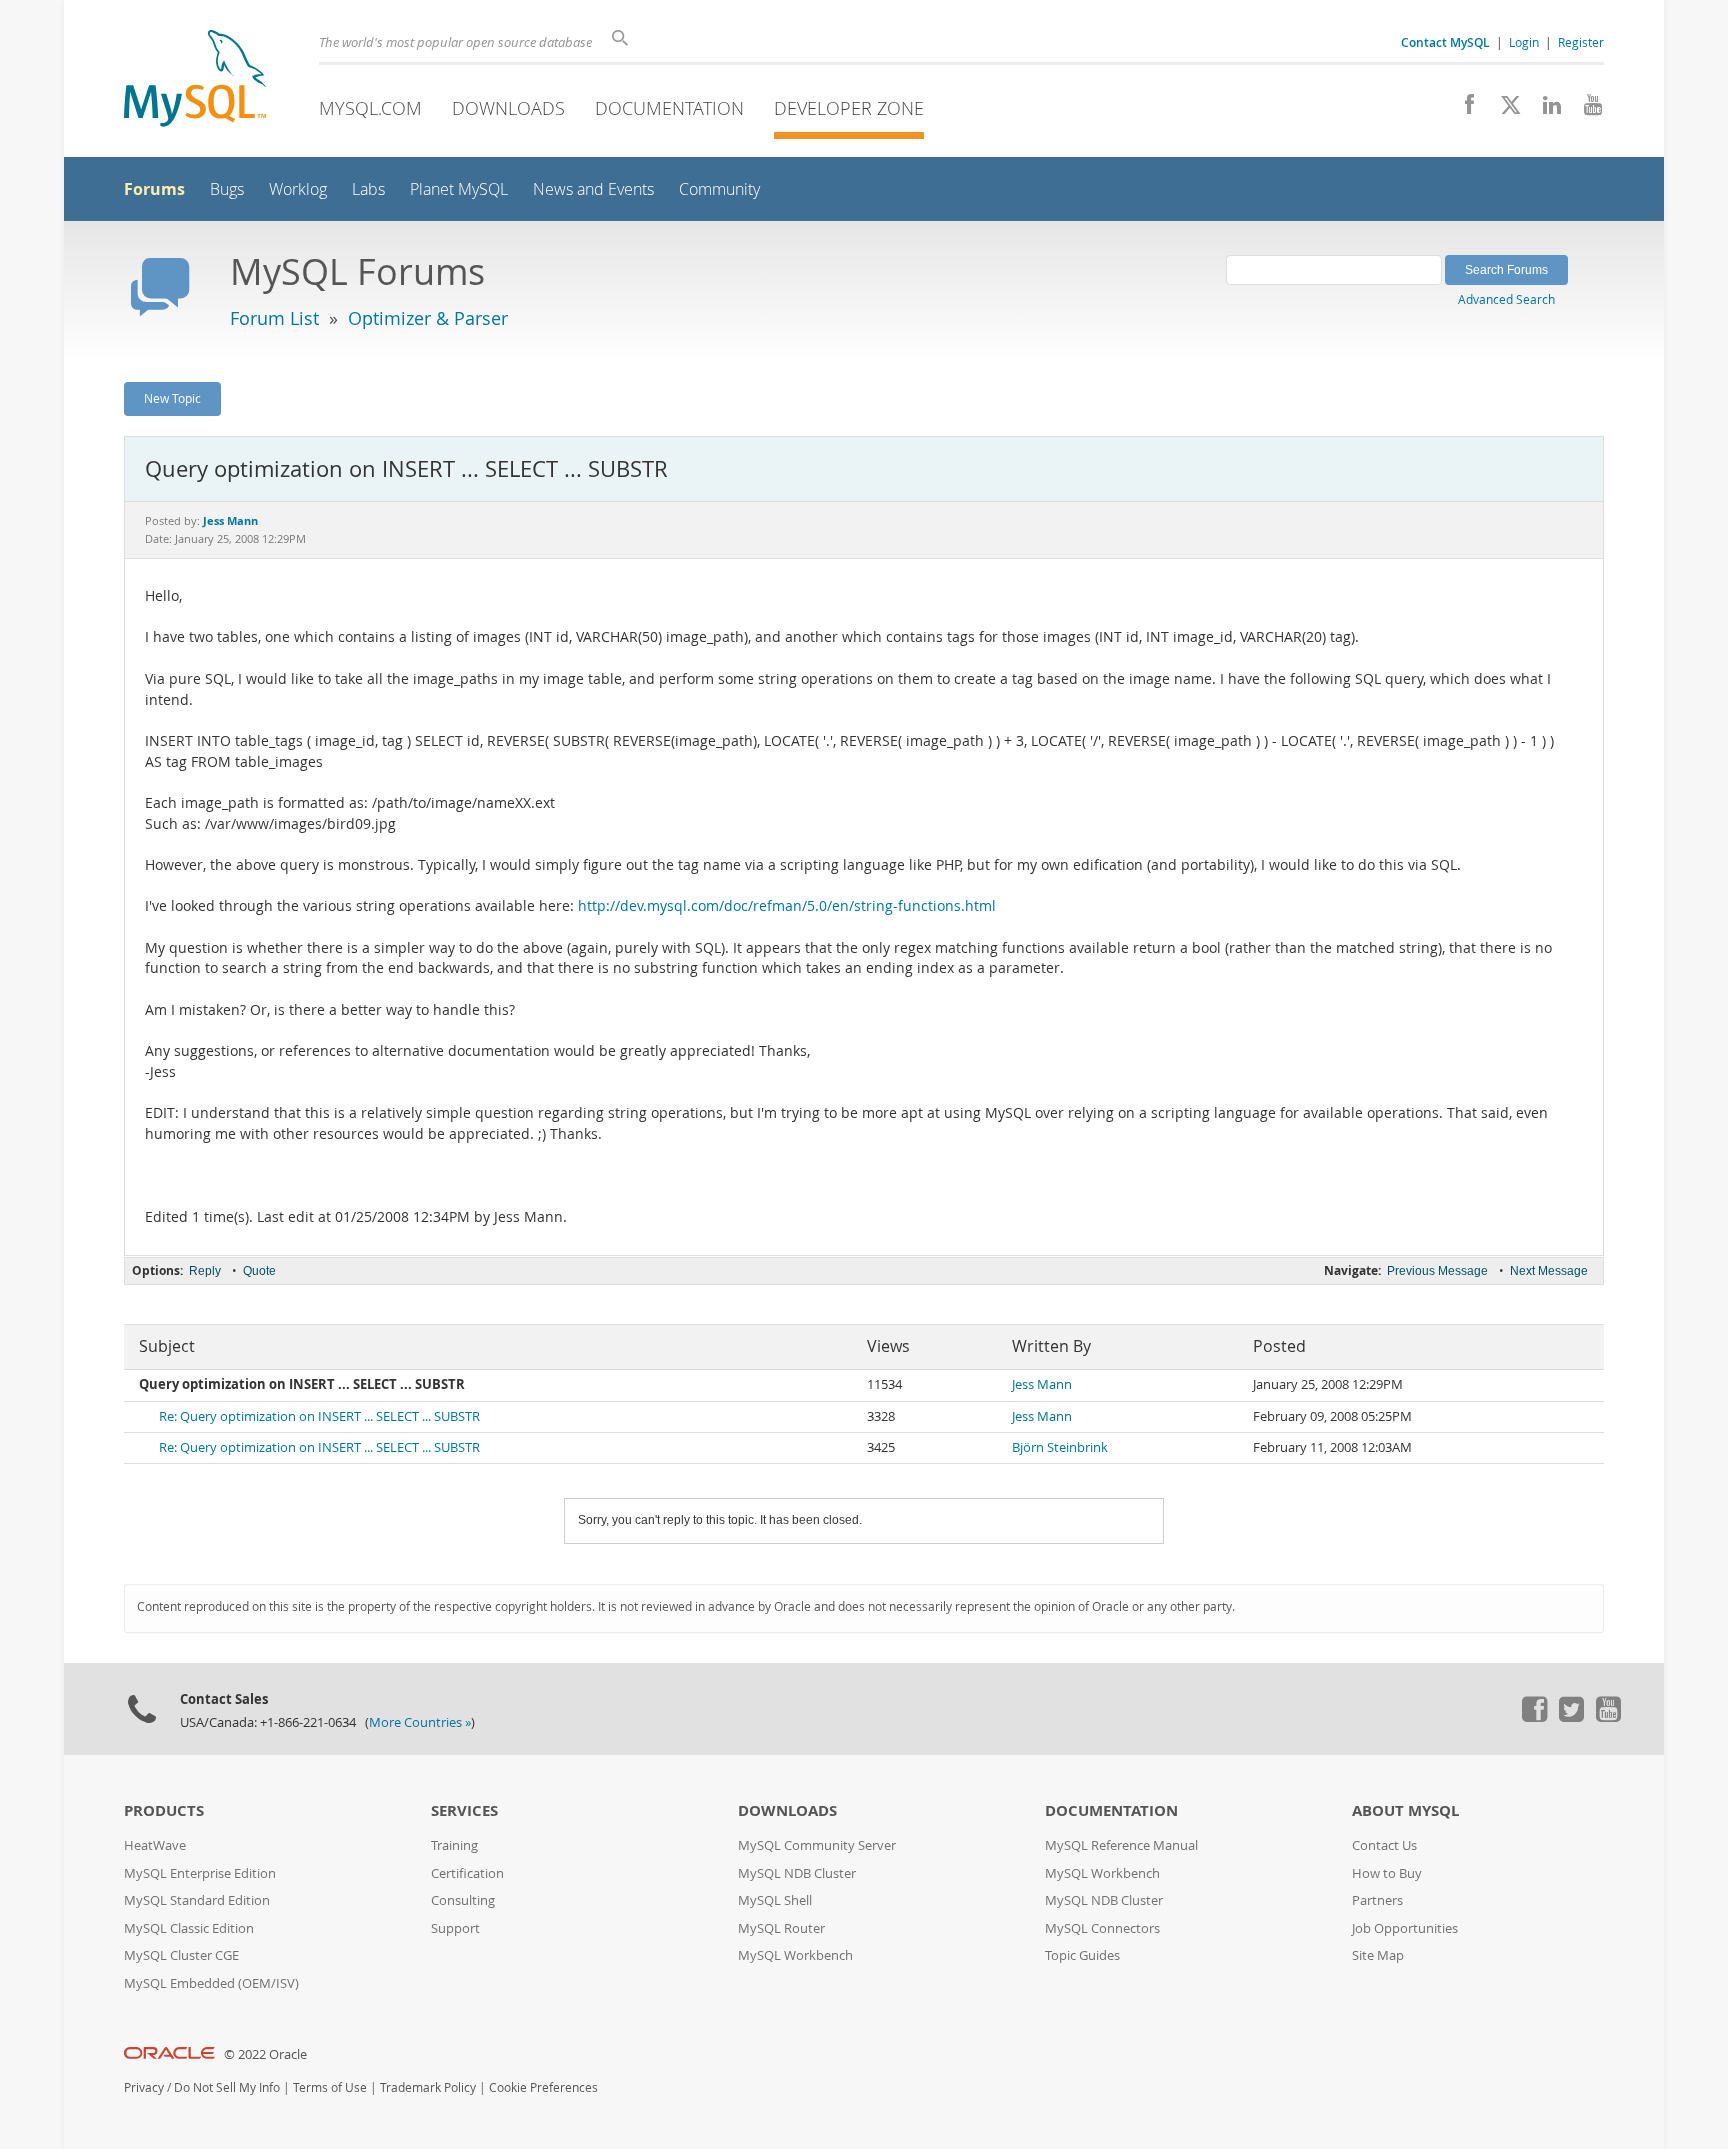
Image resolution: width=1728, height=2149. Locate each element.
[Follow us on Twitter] (1571, 1717)
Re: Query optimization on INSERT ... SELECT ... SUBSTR (319, 1416)
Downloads (508, 108)
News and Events (593, 189)
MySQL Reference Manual (1121, 1845)
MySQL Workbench (795, 1955)
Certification (467, 1873)
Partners (1377, 1900)
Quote (259, 1271)
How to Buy (1387, 1873)
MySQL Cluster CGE (181, 1955)
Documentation (669, 108)
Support (455, 1928)
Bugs (227, 189)
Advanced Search (1506, 299)
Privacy (144, 2087)
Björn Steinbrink (1060, 1447)
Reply (205, 1271)
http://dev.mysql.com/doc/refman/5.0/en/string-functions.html (787, 906)
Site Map (1378, 1955)
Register (1581, 42)
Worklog (298, 189)
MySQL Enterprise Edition (200, 1873)
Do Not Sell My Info (227, 2087)
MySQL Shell (775, 1900)
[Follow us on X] (1503, 110)
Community (719, 189)
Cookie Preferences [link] (543, 2087)
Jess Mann (1042, 1384)
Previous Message (1437, 1271)
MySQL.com (370, 108)
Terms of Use (330, 2087)
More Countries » (420, 1722)
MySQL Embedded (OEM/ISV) (211, 1983)
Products (164, 1810)
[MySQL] (195, 80)
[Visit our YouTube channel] (1585, 110)
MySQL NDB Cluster (797, 1873)
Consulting (463, 1900)
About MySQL (1405, 1810)
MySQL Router (781, 1928)
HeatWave (155, 1845)
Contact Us (1384, 1845)
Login (1524, 42)
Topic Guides (1082, 1955)
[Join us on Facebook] (1462, 110)
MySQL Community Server (817, 1845)
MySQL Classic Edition (189, 1928)
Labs (368, 189)
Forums (154, 189)
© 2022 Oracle (265, 2054)
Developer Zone (849, 108)
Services (464, 1810)
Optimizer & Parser (428, 318)
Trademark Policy (428, 2087)
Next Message (1549, 1271)
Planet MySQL (459, 189)
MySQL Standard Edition (197, 1900)
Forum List (274, 318)
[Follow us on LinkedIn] (1544, 110)
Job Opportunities (1405, 1928)
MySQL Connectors (1102, 1928)
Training (454, 1845)
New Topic (172, 398)
